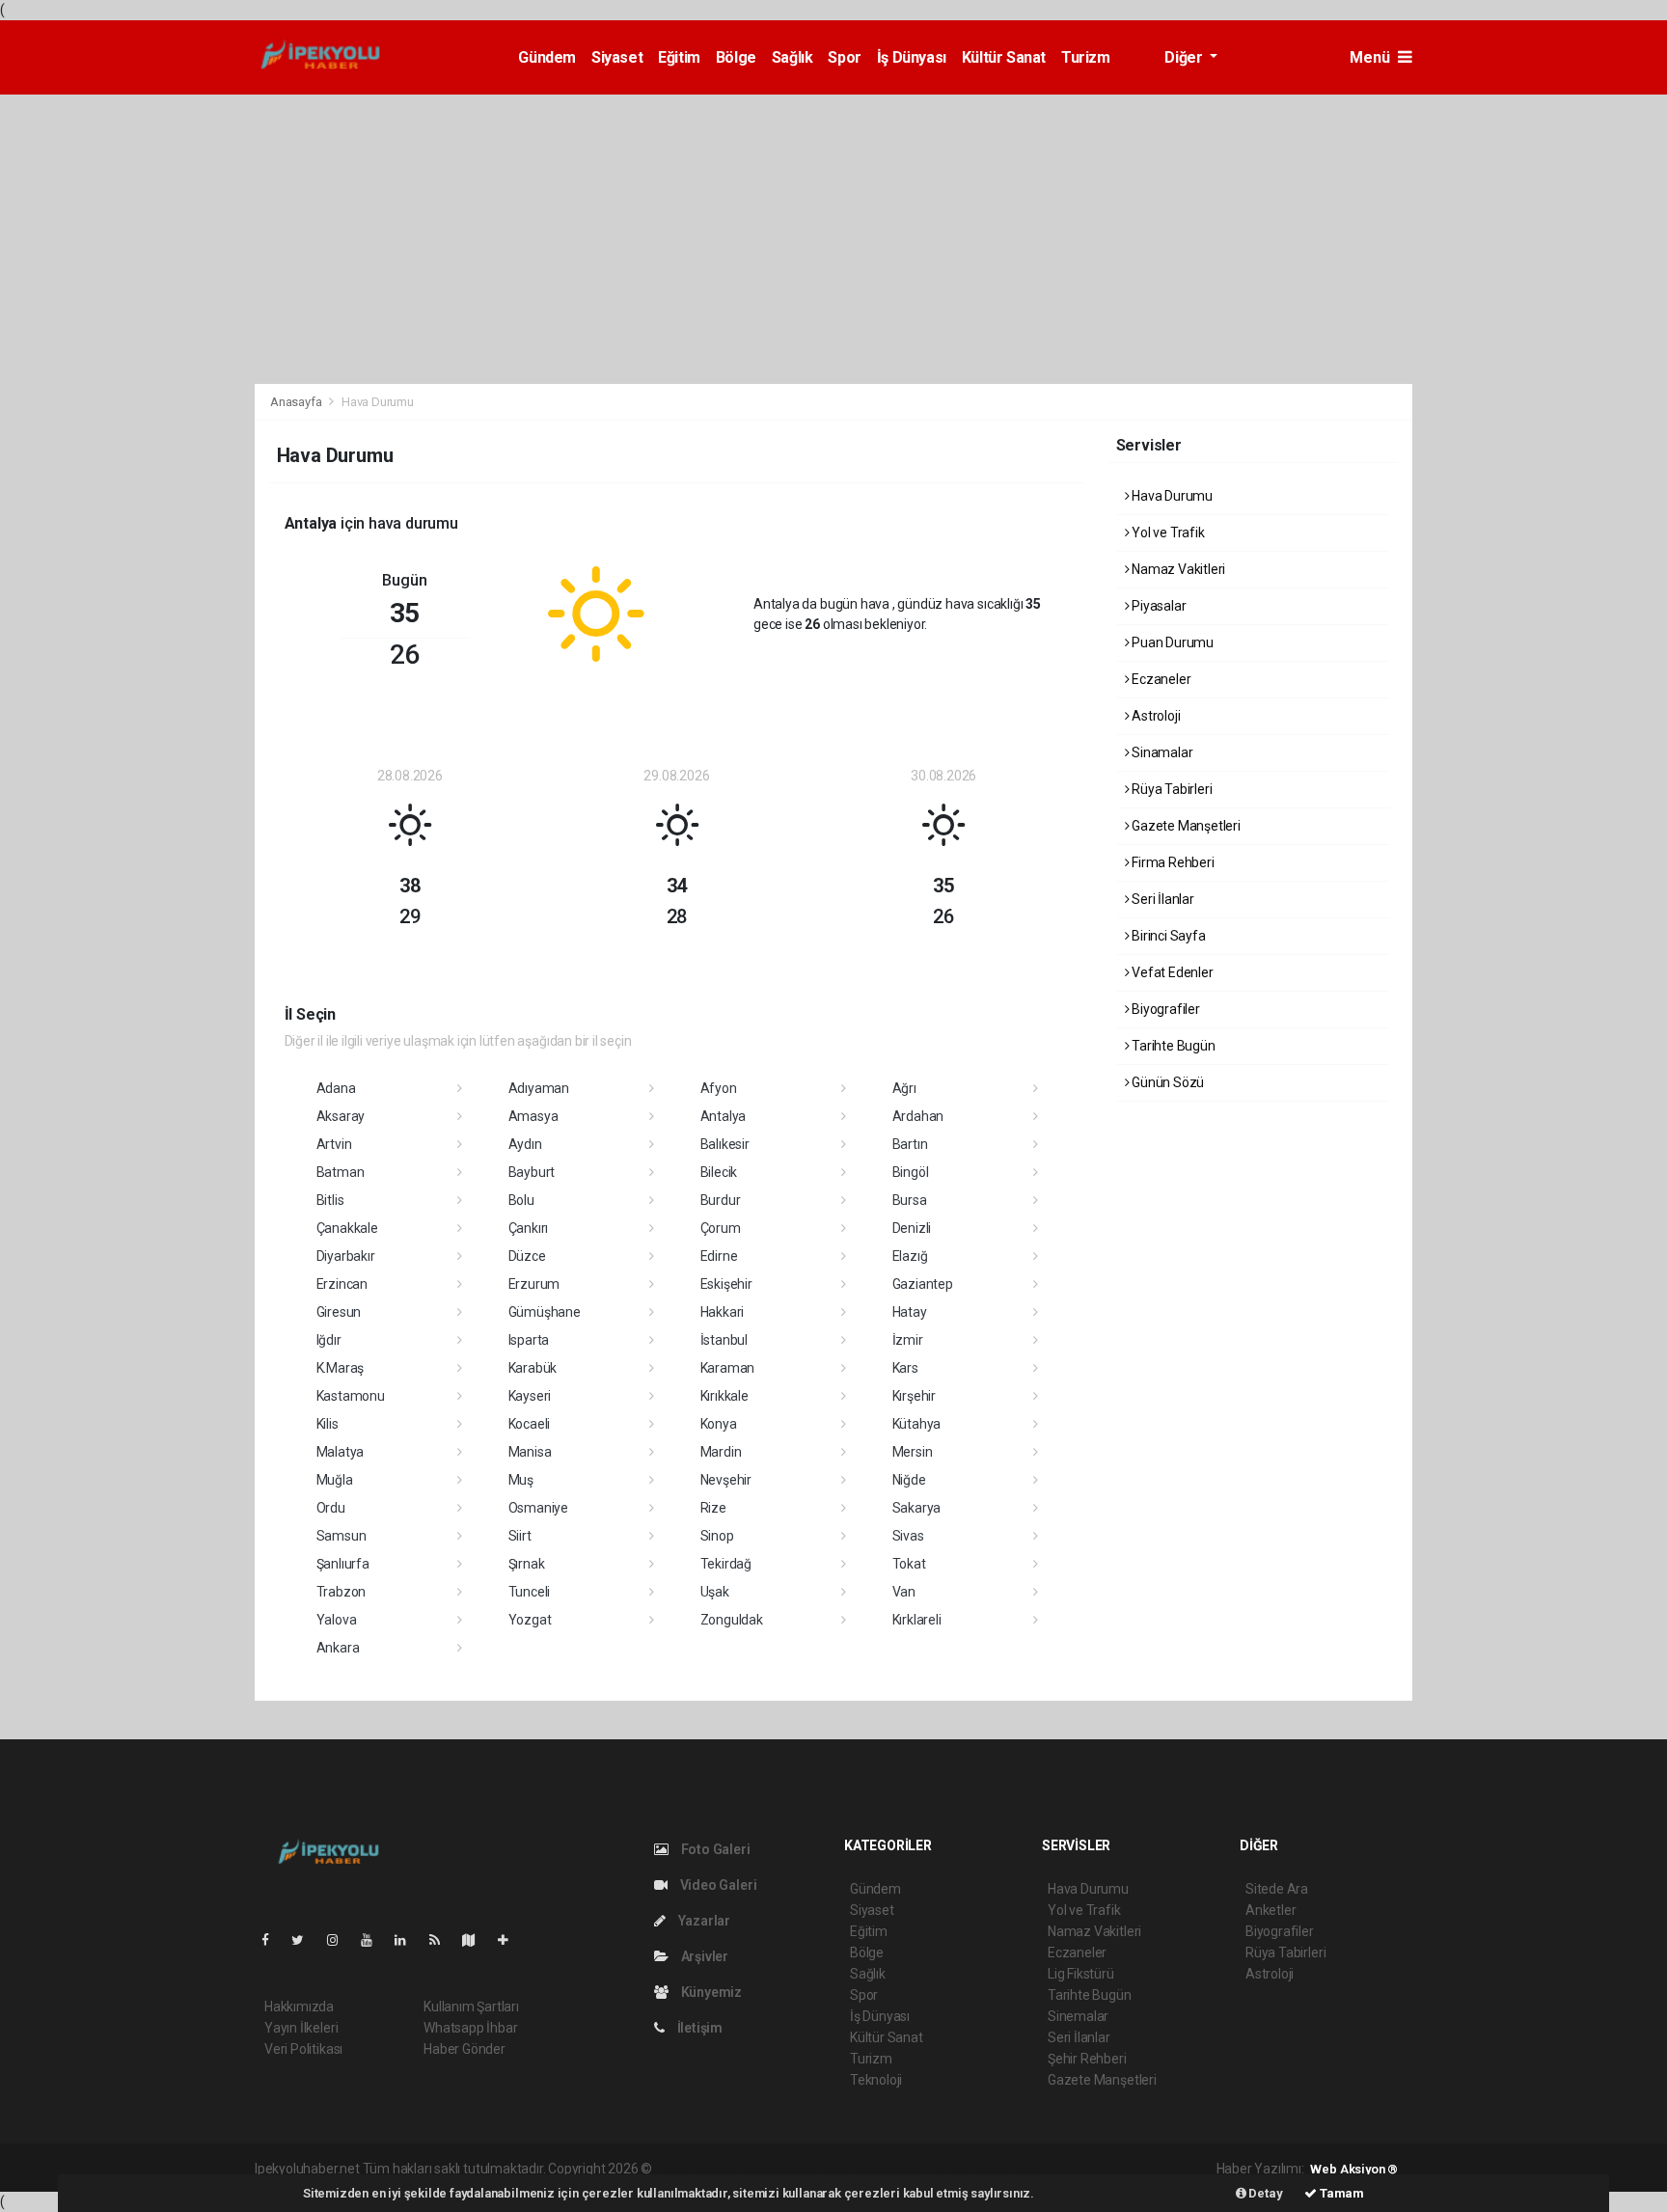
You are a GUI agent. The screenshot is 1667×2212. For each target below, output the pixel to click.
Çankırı (529, 1228)
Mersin (913, 1452)
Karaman (728, 1368)
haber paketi (777, 2169)
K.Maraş (341, 1368)
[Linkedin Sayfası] (408, 1940)
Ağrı (904, 1088)
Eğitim (679, 57)
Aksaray (341, 1116)
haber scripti (854, 2169)
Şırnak (527, 1564)
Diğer (1185, 57)
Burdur (721, 1200)
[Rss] (442, 1940)
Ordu (331, 1508)
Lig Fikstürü (1081, 1974)
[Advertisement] (833, 239)
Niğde (909, 1480)
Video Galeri (717, 1885)
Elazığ (910, 1256)
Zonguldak (732, 1620)
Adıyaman (539, 1088)
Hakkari (723, 1312)
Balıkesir (725, 1144)
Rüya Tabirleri (1170, 789)
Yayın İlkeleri (301, 2028)
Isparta (529, 1340)
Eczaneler (1160, 679)
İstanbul (724, 1340)
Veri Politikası (303, 2049)
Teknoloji (876, 2080)
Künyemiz (710, 1992)
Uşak (715, 1592)
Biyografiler (1164, 1009)
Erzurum (534, 1284)
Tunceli (530, 1592)
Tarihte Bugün (1172, 1046)
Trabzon (342, 1592)
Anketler (1271, 1910)
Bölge (736, 57)
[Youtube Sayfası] (374, 1940)
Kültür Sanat (1004, 57)
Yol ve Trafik (1166, 533)
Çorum (721, 1228)
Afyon (719, 1088)
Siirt (520, 1536)
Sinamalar (1161, 752)
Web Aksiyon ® (1354, 2169)
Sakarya (917, 1508)
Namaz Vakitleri (1177, 569)
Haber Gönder (465, 2049)
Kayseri (530, 1396)
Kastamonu (351, 1396)
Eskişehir (726, 1284)
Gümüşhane (545, 1312)
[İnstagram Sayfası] (341, 1940)
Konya (719, 1424)
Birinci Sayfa (1167, 936)
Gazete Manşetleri (1185, 826)
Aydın (525, 1144)
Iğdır (329, 1340)
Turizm (1086, 57)
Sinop (717, 1536)
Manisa (530, 1452)
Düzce (527, 1256)
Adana (336, 1088)
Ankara (338, 1648)
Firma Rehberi (1171, 862)
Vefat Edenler (1171, 972)
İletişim (698, 2028)
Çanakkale (347, 1228)
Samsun (342, 1536)
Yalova (337, 1620)
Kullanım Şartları (471, 2007)
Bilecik (719, 1172)
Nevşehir (726, 1480)
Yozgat (530, 1620)
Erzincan (342, 1284)
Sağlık (793, 57)
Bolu (521, 1200)
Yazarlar (703, 1921)
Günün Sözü (1166, 1082)
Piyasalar (1157, 606)
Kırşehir (914, 1396)
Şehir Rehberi (1087, 2059)
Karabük (533, 1368)
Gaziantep (923, 1284)
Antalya (724, 1116)
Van (904, 1592)
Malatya (341, 1452)
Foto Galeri (714, 1849)
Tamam (1340, 2193)
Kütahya (917, 1424)
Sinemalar (1078, 2016)
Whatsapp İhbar (470, 2028)
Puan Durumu (1171, 642)
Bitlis (330, 1200)
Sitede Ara (1277, 1889)
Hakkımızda (299, 2007)
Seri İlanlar (1161, 899)
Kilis (328, 1424)
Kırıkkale (724, 1396)
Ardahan (918, 1116)
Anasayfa (297, 402)
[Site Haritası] (477, 1940)
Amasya (533, 1116)
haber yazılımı (696, 2169)
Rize (713, 1508)
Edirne (719, 1256)
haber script (1010, 2169)
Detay (1265, 2193)
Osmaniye (538, 1508)
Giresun (339, 1312)
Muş (521, 1480)
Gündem (547, 57)
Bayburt (532, 1172)
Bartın (910, 1144)
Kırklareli (917, 1620)
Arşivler (703, 1956)
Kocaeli (530, 1424)
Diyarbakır (346, 1256)
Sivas (908, 1536)
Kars (905, 1368)
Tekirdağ (726, 1564)
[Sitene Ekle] (511, 1940)
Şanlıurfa (343, 1564)
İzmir (908, 1340)
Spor (844, 57)
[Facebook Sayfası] (273, 1940)
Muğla (335, 1480)
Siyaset (617, 57)
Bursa (910, 1200)
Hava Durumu (1171, 496)
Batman (341, 1172)
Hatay (910, 1312)
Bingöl (911, 1172)
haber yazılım (932, 2169)
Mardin (721, 1452)
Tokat (909, 1564)
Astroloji (1154, 716)
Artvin (334, 1144)
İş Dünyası (912, 57)
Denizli (912, 1228)
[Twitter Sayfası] (305, 1940)
